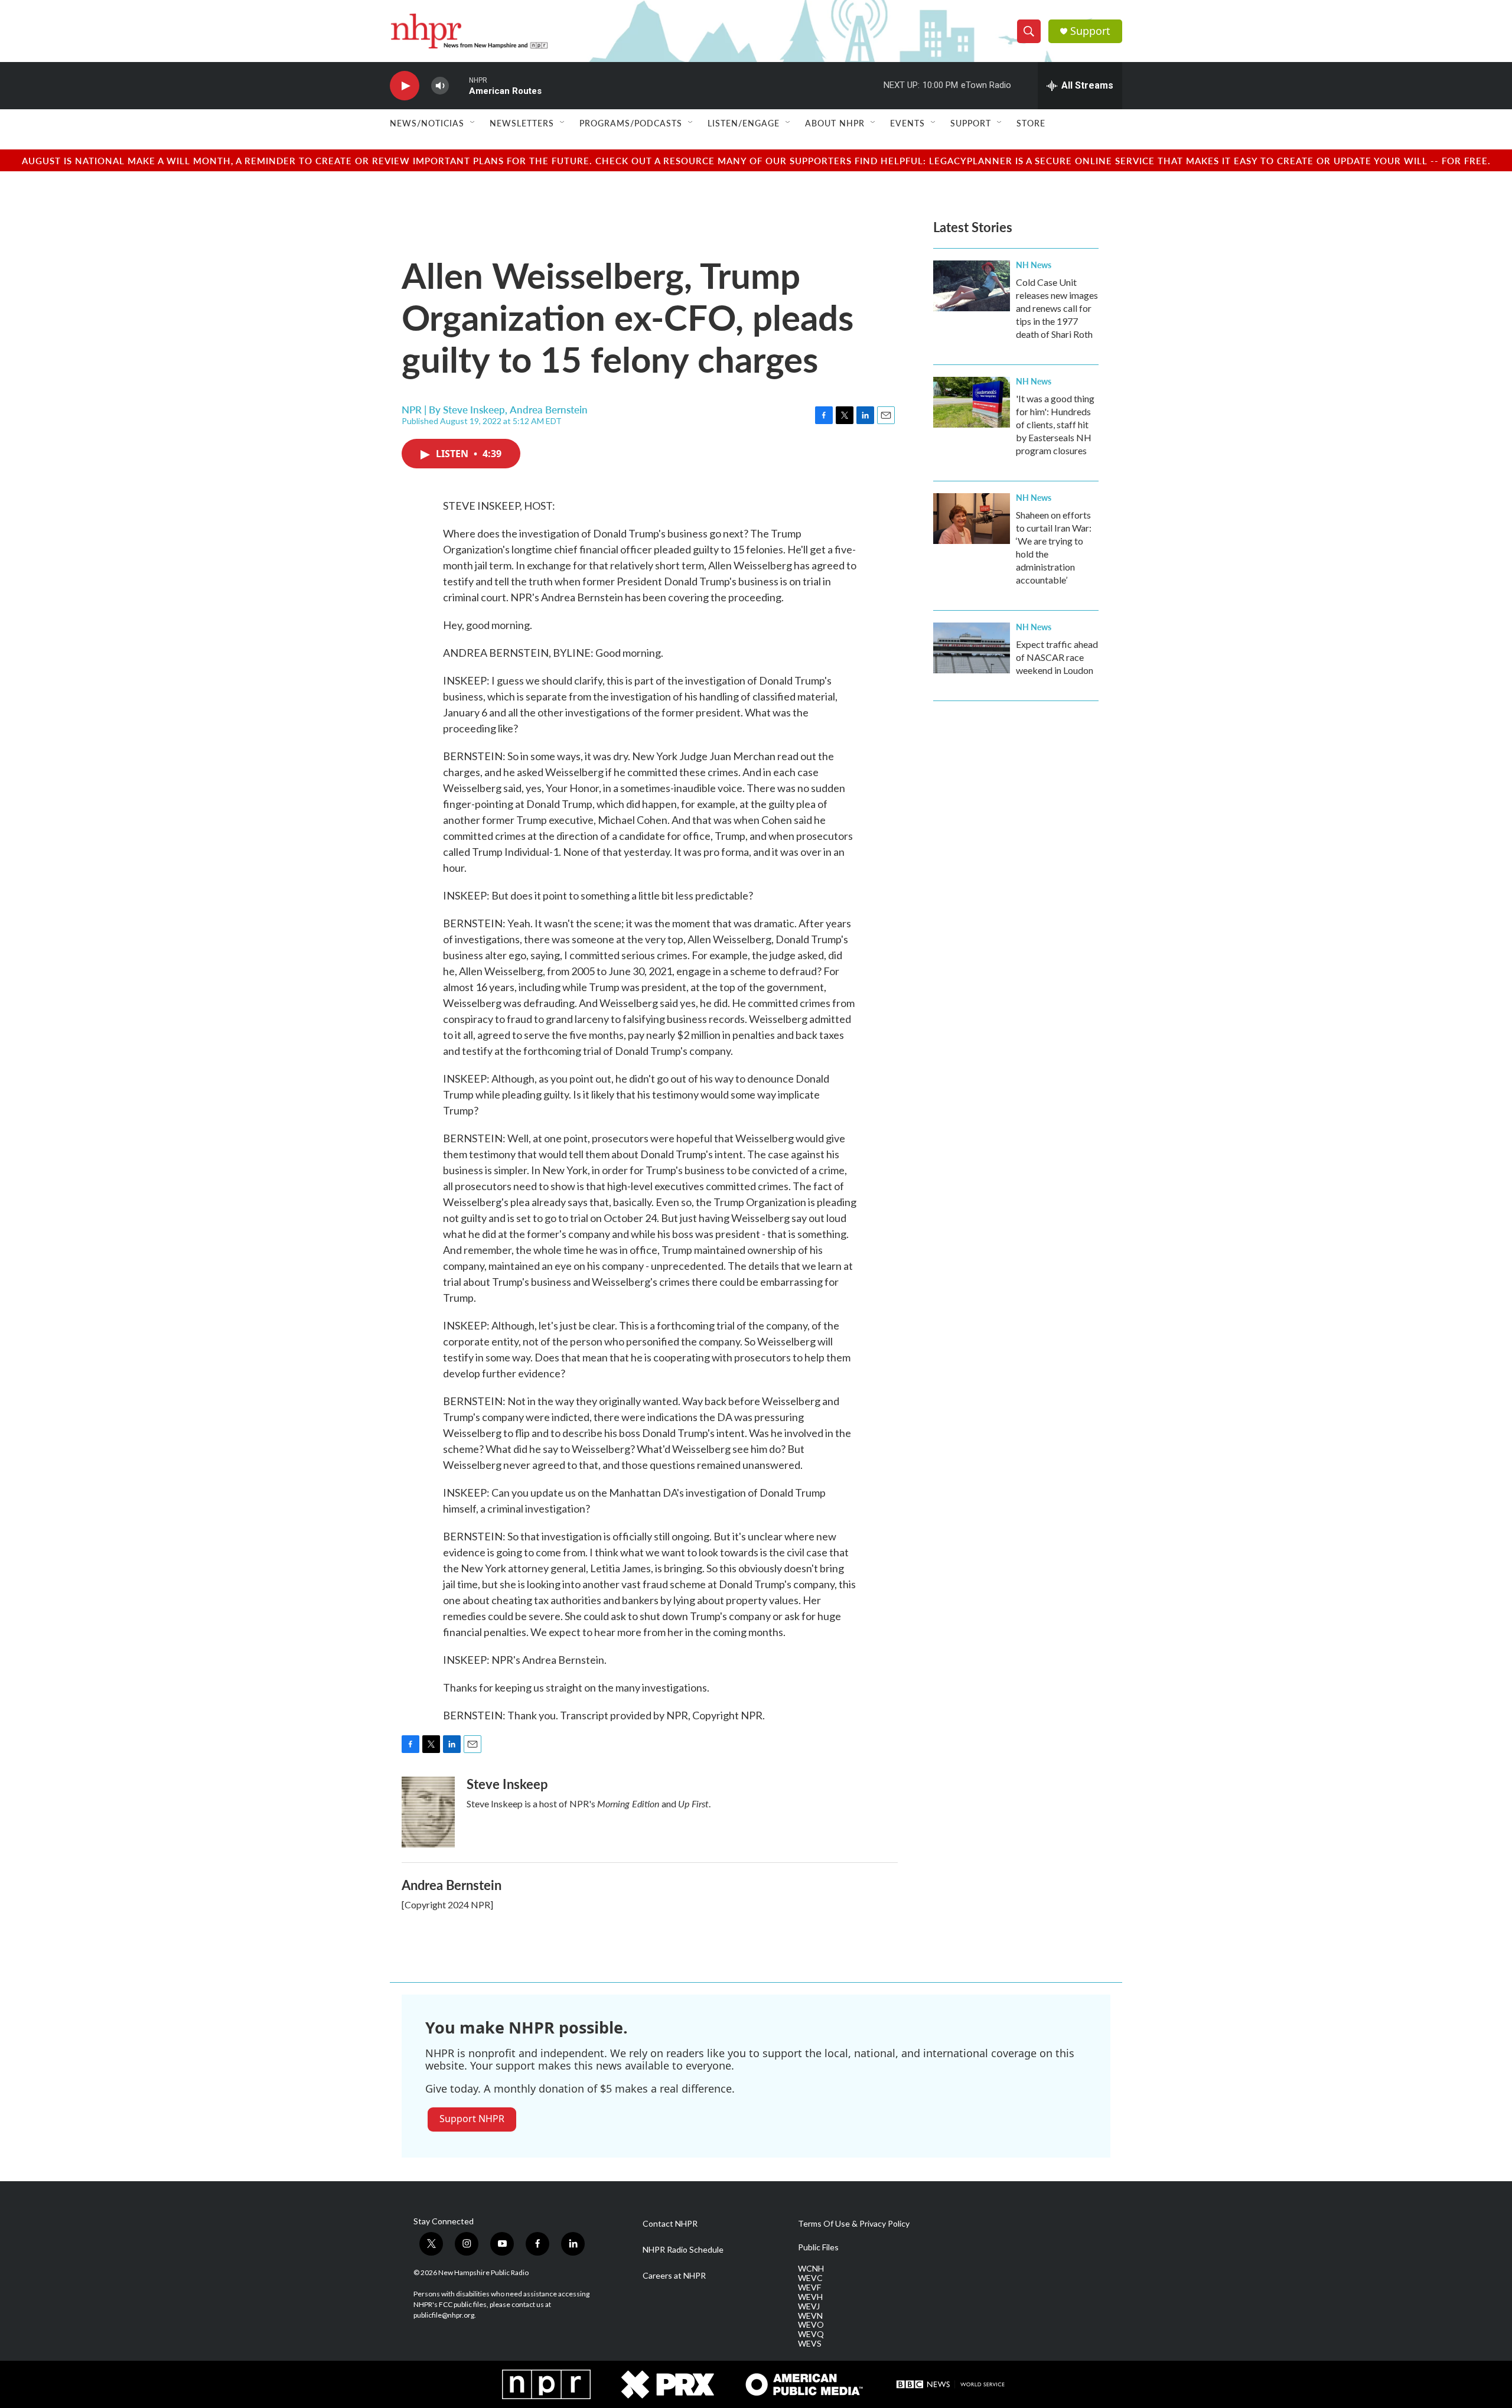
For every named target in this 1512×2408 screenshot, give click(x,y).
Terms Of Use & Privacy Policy (854, 2224)
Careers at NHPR (674, 2276)
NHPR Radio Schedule (683, 2250)
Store (1031, 123)
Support (1090, 31)
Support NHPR (472, 2119)
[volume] (440, 86)
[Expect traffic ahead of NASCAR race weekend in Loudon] (972, 648)
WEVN (810, 2316)
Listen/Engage (744, 123)
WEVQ (811, 2334)
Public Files (818, 2247)
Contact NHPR (670, 2224)
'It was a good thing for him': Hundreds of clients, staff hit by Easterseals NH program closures (1055, 424)
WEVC (810, 2278)
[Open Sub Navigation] (473, 123)
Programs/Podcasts (631, 123)
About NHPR (835, 123)
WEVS (810, 2344)
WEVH (810, 2297)
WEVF (809, 2288)
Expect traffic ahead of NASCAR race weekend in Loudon (1057, 657)
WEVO (811, 2325)
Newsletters (522, 123)
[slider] (459, 85)
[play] (405, 86)
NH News (1034, 265)
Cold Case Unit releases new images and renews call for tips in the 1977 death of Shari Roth (1057, 308)
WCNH (811, 2269)
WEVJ (809, 2306)
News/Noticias (427, 123)
